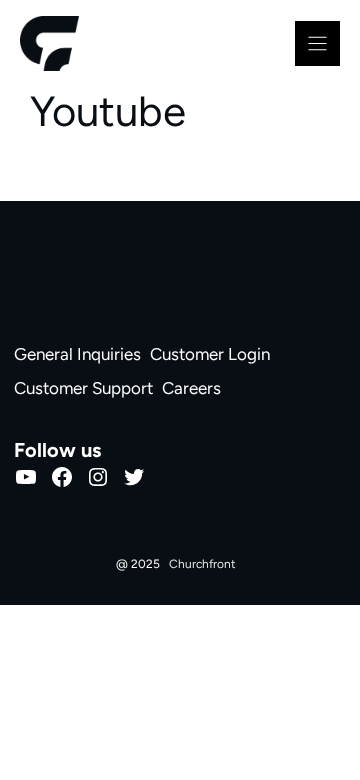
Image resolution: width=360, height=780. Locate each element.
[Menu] (317, 43)
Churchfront (202, 564)
